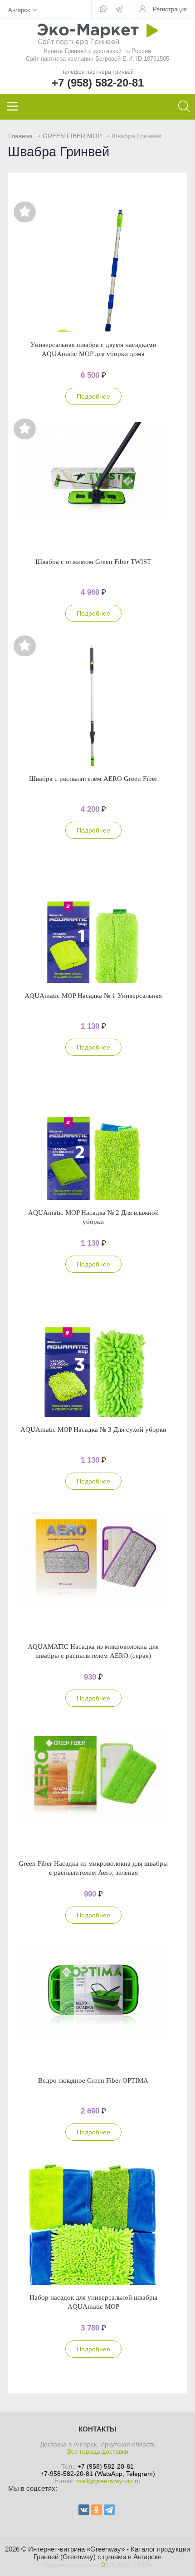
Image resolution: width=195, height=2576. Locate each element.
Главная (20, 136)
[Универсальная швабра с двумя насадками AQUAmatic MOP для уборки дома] (93, 269)
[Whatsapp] (103, 10)
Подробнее (93, 396)
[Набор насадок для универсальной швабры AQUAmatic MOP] (93, 2221)
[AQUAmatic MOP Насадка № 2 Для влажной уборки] (93, 1136)
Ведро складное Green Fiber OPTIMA (93, 2080)
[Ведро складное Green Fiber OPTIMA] (93, 2004)
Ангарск (19, 10)
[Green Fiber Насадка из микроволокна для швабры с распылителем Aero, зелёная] (93, 1787)
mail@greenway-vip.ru (108, 2481)
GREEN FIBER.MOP (72, 136)
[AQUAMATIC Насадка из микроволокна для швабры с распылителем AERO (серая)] (93, 1570)
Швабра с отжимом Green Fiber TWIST (93, 562)
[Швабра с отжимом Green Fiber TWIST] (93, 486)
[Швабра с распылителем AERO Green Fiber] (93, 703)
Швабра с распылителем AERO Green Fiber (93, 779)
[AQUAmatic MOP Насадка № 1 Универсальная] (93, 920)
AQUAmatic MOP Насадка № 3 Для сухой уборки (93, 1430)
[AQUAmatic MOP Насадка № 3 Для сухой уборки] (93, 1353)
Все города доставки (98, 2451)
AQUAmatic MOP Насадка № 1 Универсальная (93, 996)
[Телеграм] (119, 10)
